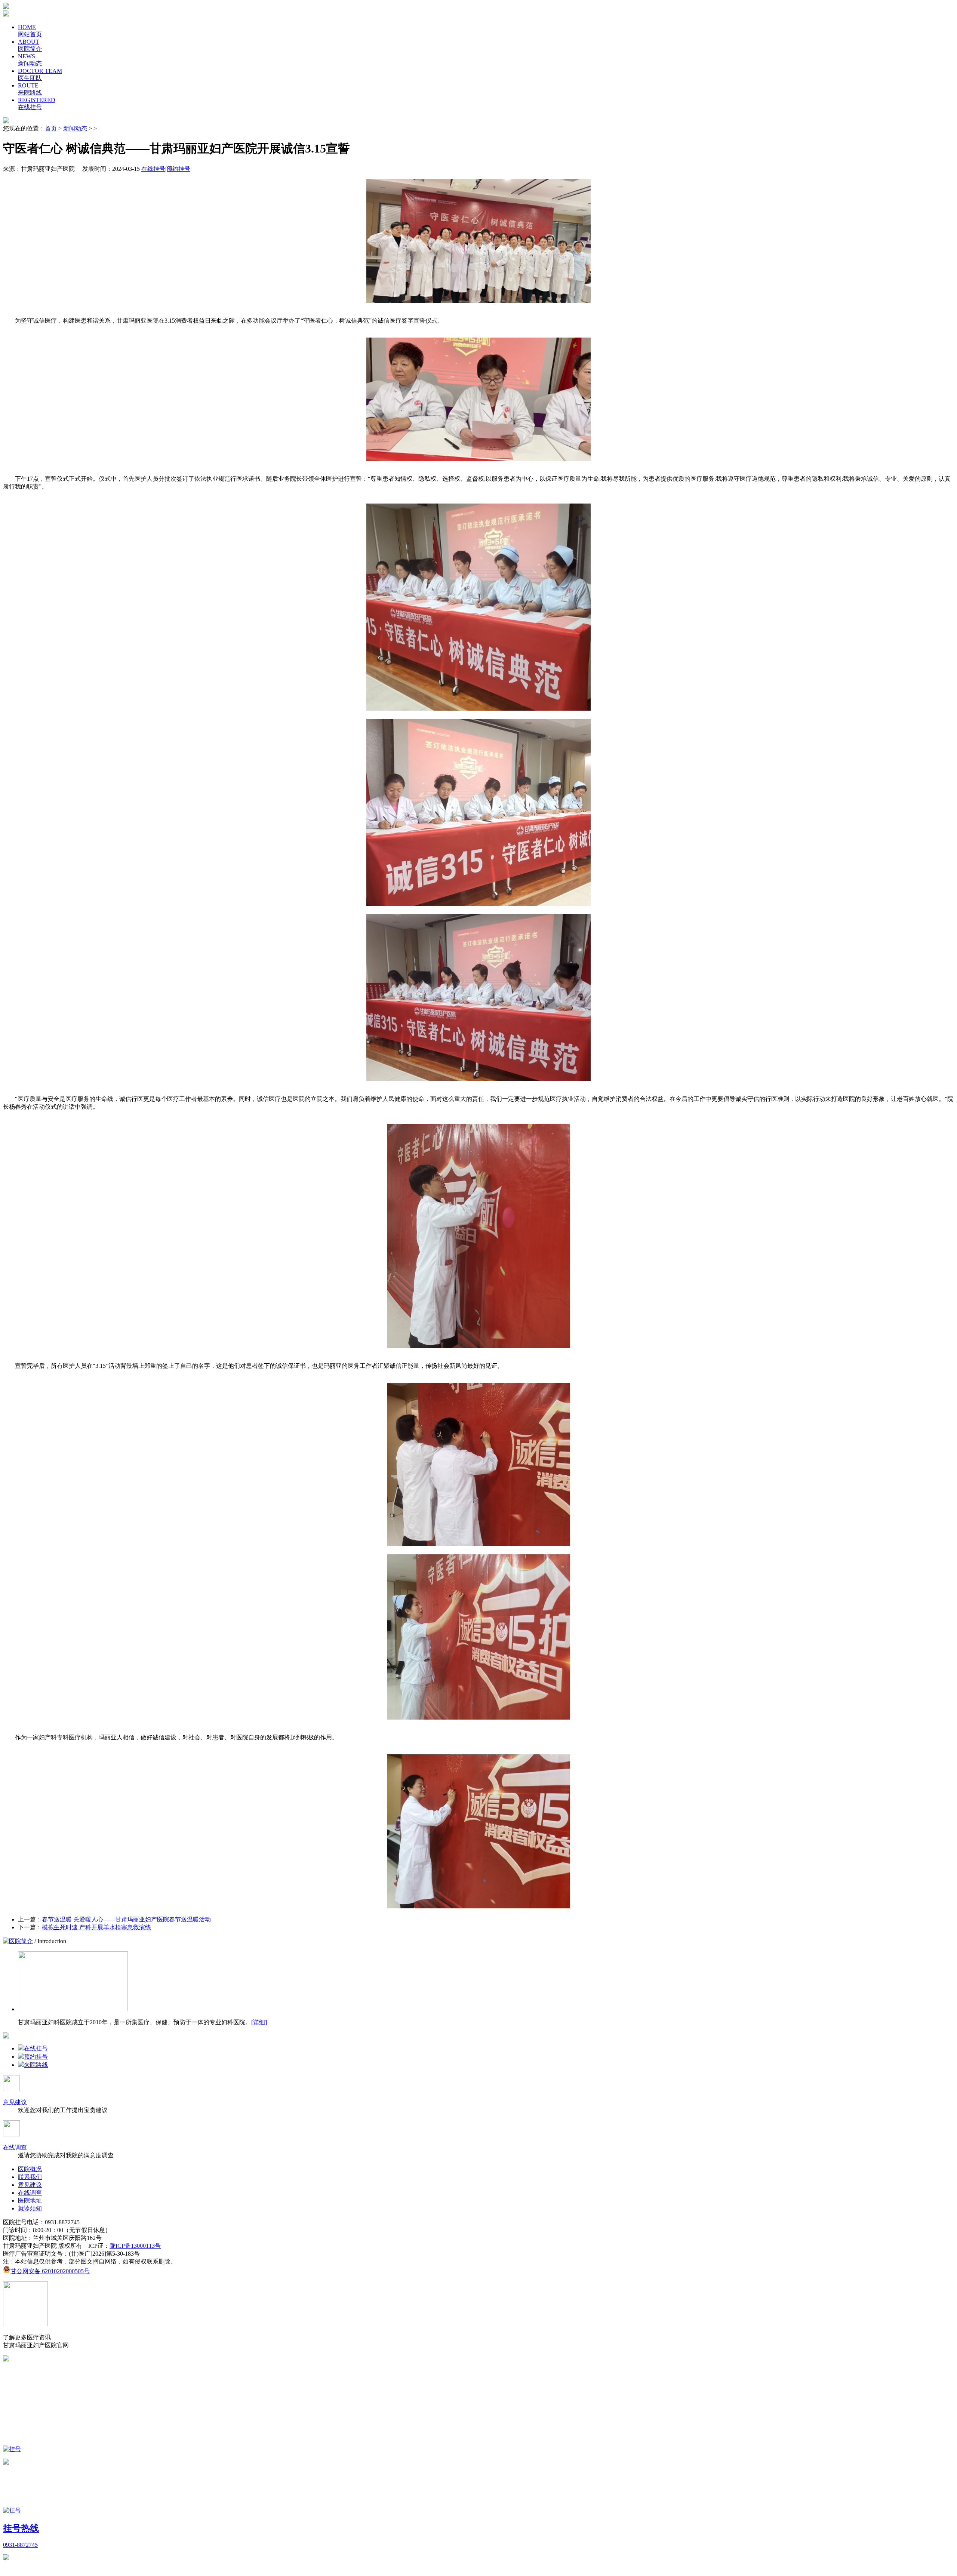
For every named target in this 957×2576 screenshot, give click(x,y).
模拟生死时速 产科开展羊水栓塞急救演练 (96, 1927)
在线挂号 (36, 2048)
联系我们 (30, 2177)
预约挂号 (36, 2057)
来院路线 (36, 2065)
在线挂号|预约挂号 (166, 169)
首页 (51, 128)
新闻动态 (75, 128)
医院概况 (30, 2169)
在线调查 (15, 2147)
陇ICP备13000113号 (135, 2246)
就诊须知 (30, 2208)
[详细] (259, 2022)
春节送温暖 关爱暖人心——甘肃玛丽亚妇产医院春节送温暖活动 (126, 1919)
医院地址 (30, 2200)
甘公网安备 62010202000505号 (50, 2271)
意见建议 (15, 2102)
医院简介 (21, 1941)
